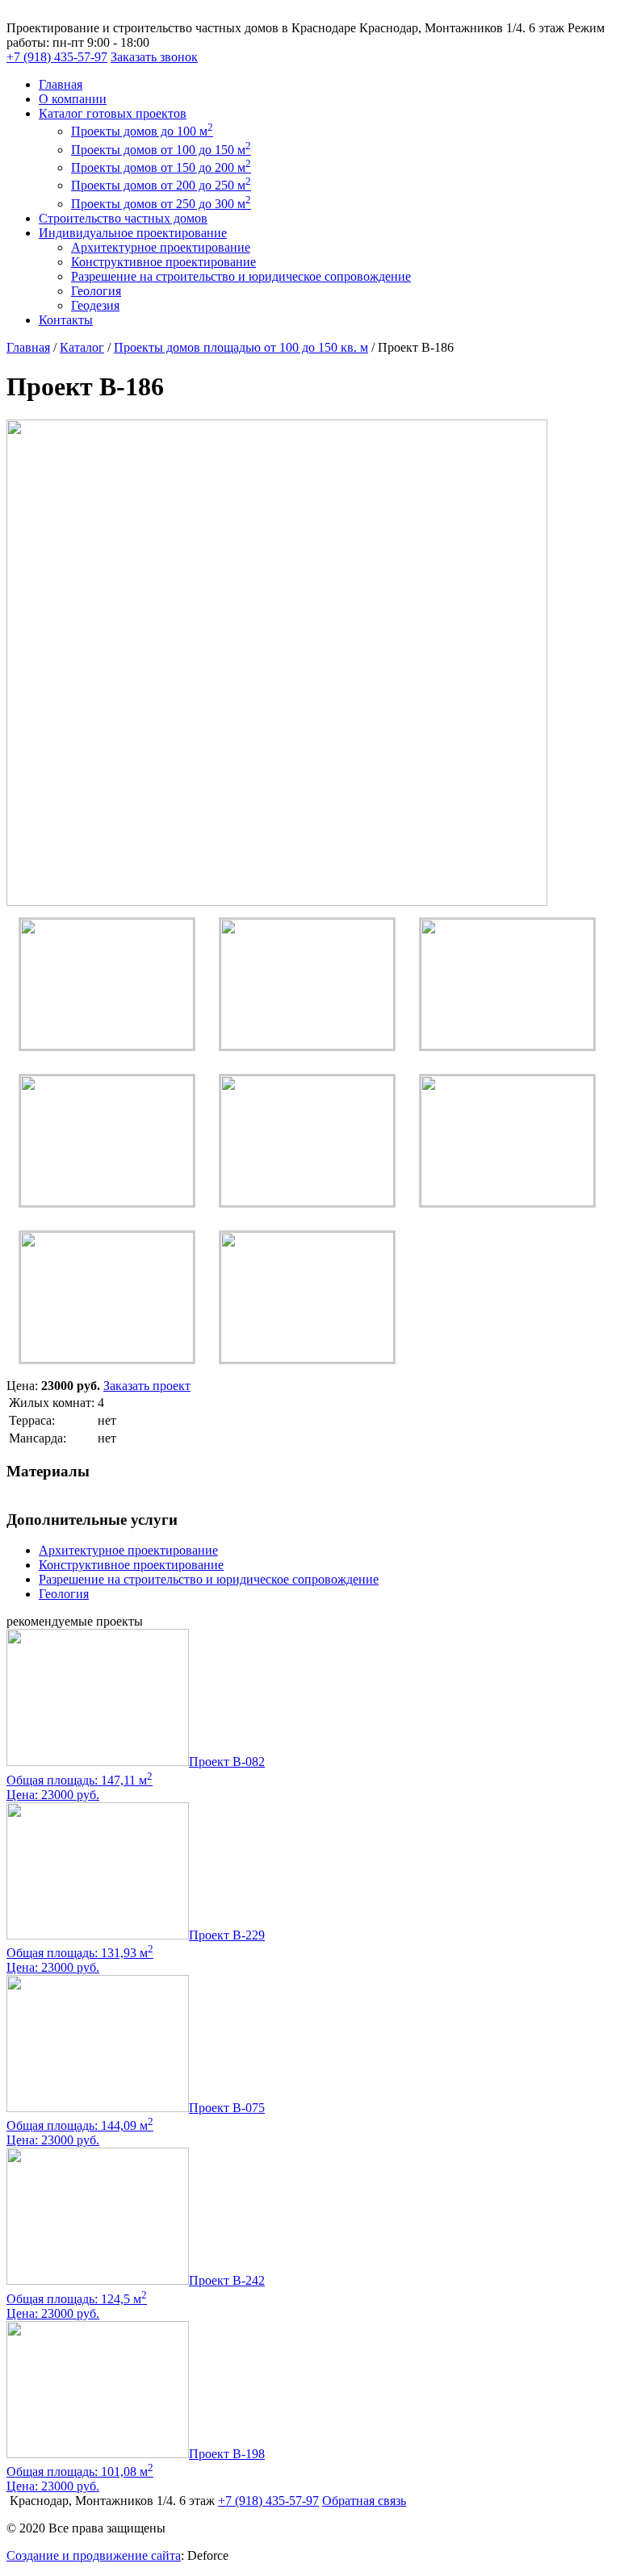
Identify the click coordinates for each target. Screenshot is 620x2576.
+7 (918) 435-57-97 (57, 57)
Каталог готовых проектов (113, 113)
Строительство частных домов (123, 218)
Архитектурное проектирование (161, 247)
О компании (73, 99)
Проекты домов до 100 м (142, 131)
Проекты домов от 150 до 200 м (161, 167)
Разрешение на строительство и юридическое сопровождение (241, 276)
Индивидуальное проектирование (133, 233)
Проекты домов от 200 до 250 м (161, 185)
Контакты (66, 320)
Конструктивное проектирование (163, 262)
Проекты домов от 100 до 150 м (161, 150)
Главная (61, 84)
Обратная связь (364, 2501)
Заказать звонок (154, 57)
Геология (96, 291)
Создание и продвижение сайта (94, 2555)
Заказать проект (147, 1386)
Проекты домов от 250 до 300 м (161, 204)
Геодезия (95, 305)
